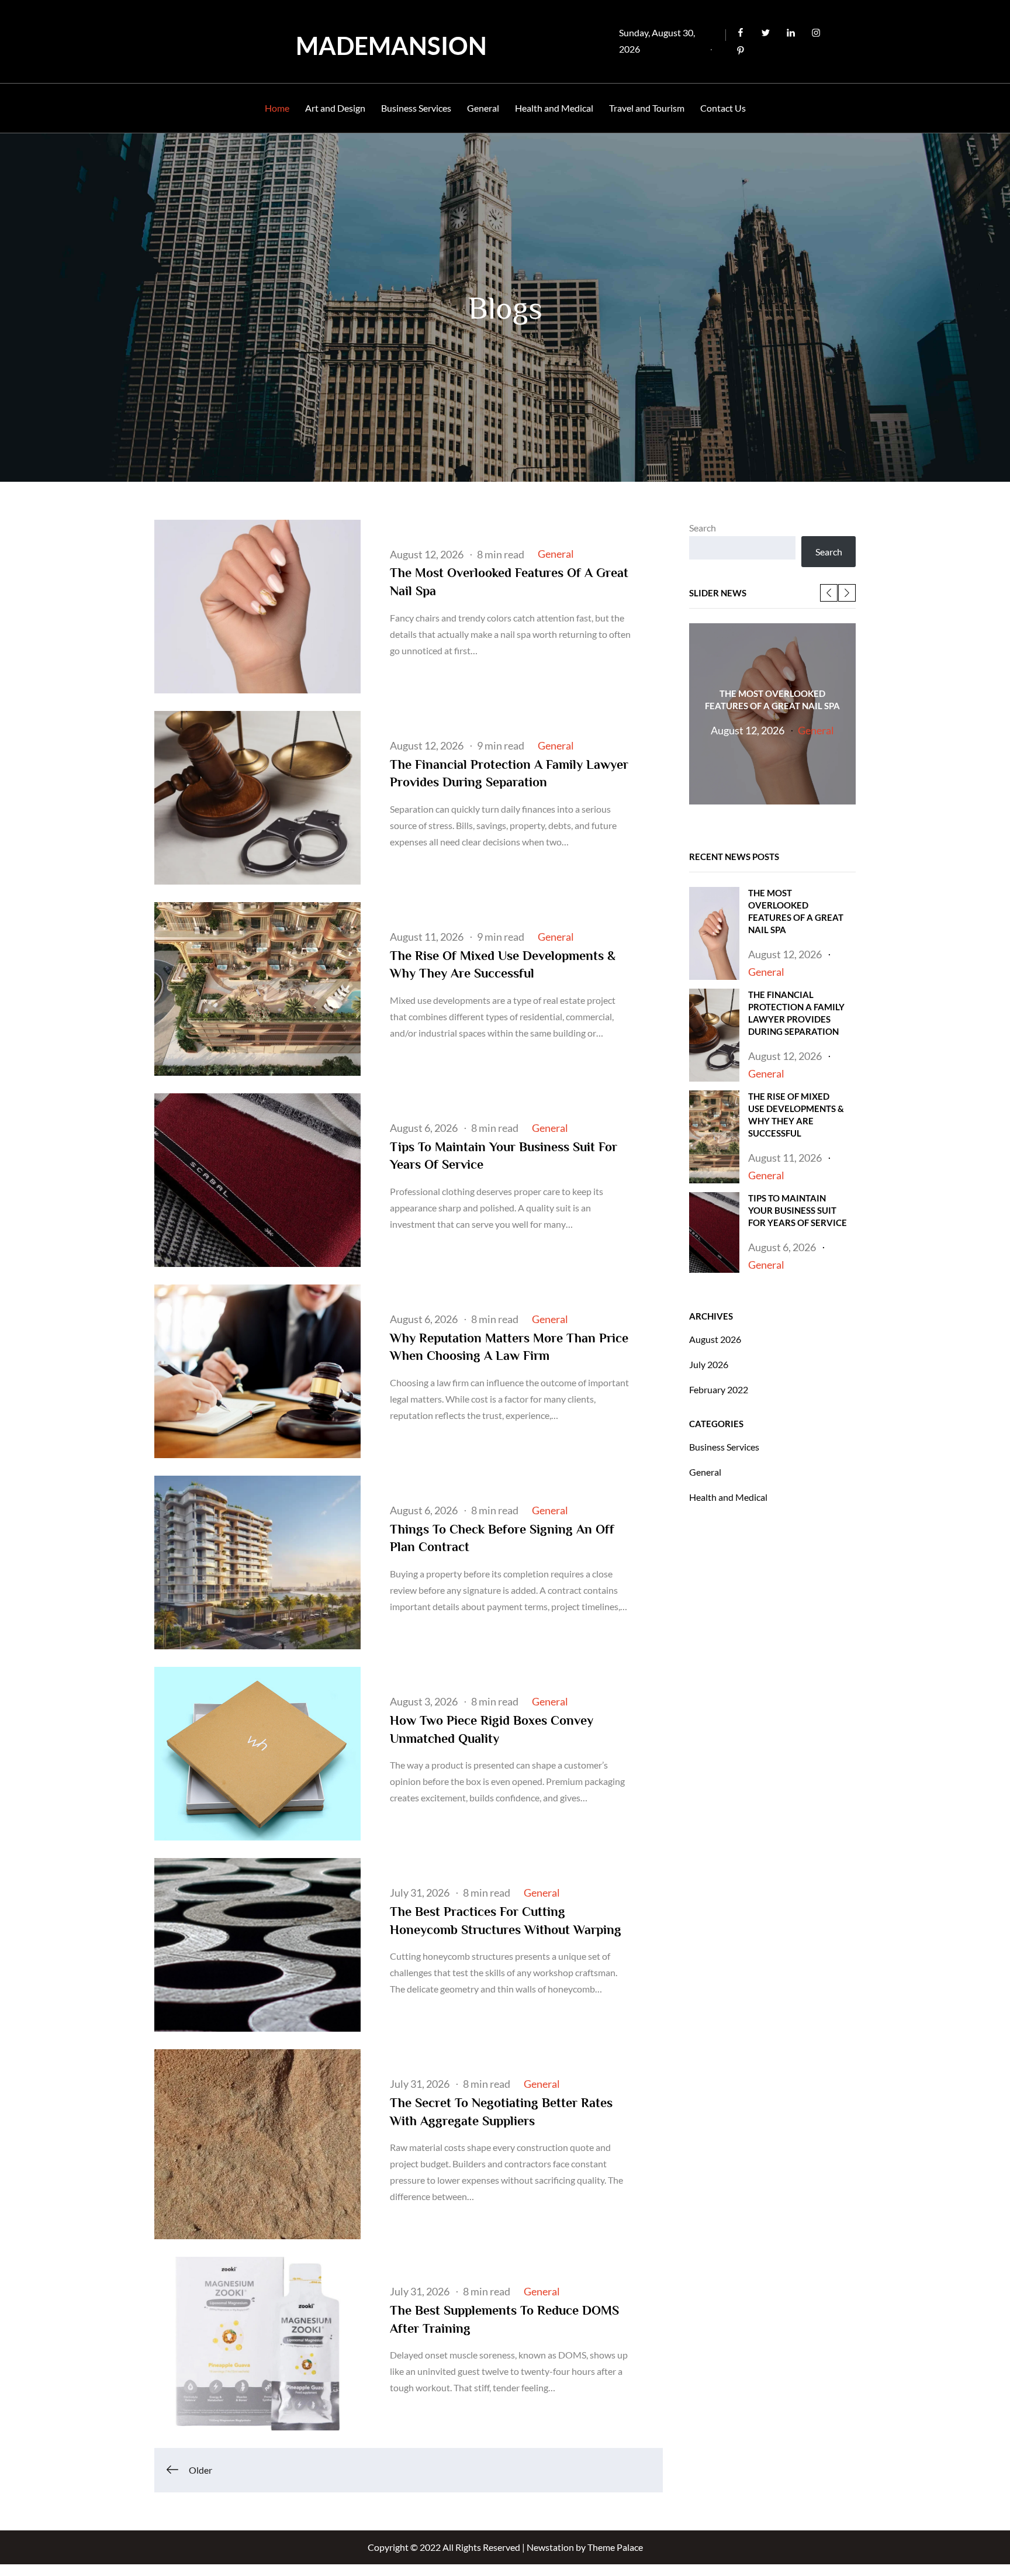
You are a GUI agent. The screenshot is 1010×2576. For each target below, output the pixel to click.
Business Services (416, 108)
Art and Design (335, 108)
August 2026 (715, 1339)
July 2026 (709, 1364)
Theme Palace (615, 2547)
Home (277, 108)
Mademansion (391, 46)
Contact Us (723, 108)
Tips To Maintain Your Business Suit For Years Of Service (798, 1210)
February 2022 (719, 1389)
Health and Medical (554, 108)
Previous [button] (829, 593)
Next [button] (847, 593)
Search (703, 528)
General (483, 108)
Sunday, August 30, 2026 (657, 41)
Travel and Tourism (647, 108)
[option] (772, 714)
